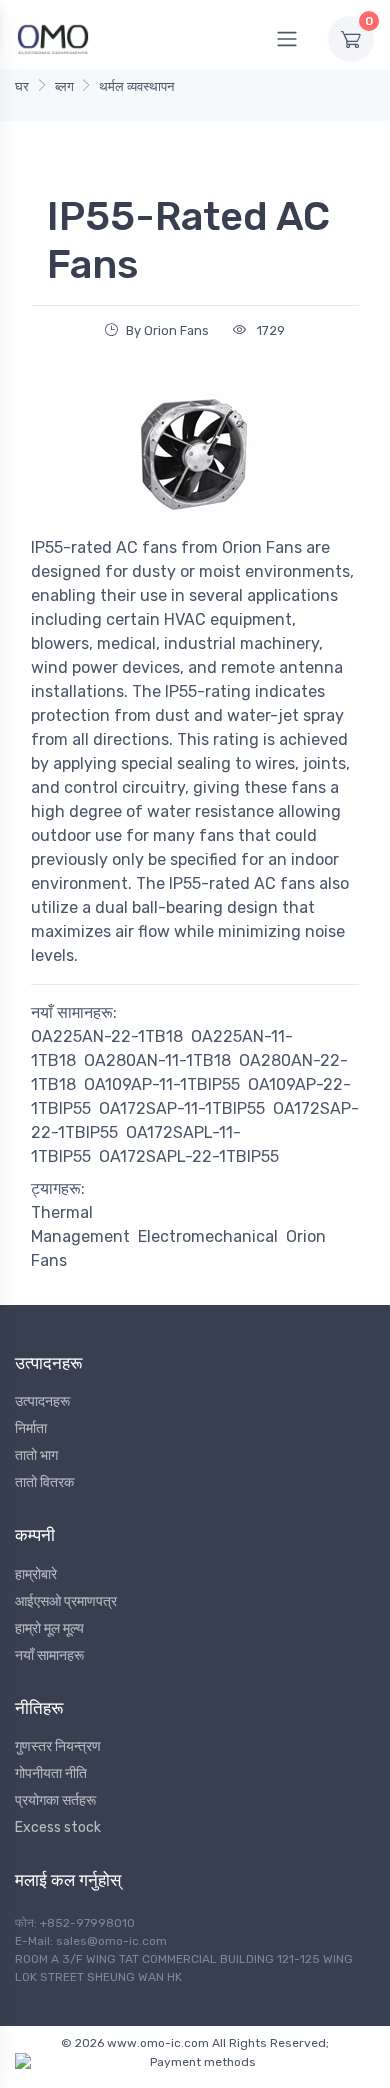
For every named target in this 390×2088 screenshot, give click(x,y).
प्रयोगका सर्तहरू (55, 1800)
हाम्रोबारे (36, 1574)
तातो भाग (36, 1455)
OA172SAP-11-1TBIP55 (182, 1108)
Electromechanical (208, 1236)
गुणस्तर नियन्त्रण (58, 1746)
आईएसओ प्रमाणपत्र (66, 1601)
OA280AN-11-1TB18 (157, 1060)
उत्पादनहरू (42, 1401)
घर (22, 86)
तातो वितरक (44, 1482)
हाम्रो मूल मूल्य (49, 1628)
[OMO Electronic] (53, 38)
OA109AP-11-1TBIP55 (162, 1084)
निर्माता (31, 1428)
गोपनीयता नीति (51, 1773)
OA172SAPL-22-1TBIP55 (189, 1156)
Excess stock (58, 1827)
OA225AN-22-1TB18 (107, 1036)
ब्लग (64, 86)
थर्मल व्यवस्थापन (136, 86)
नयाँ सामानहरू (49, 1655)
